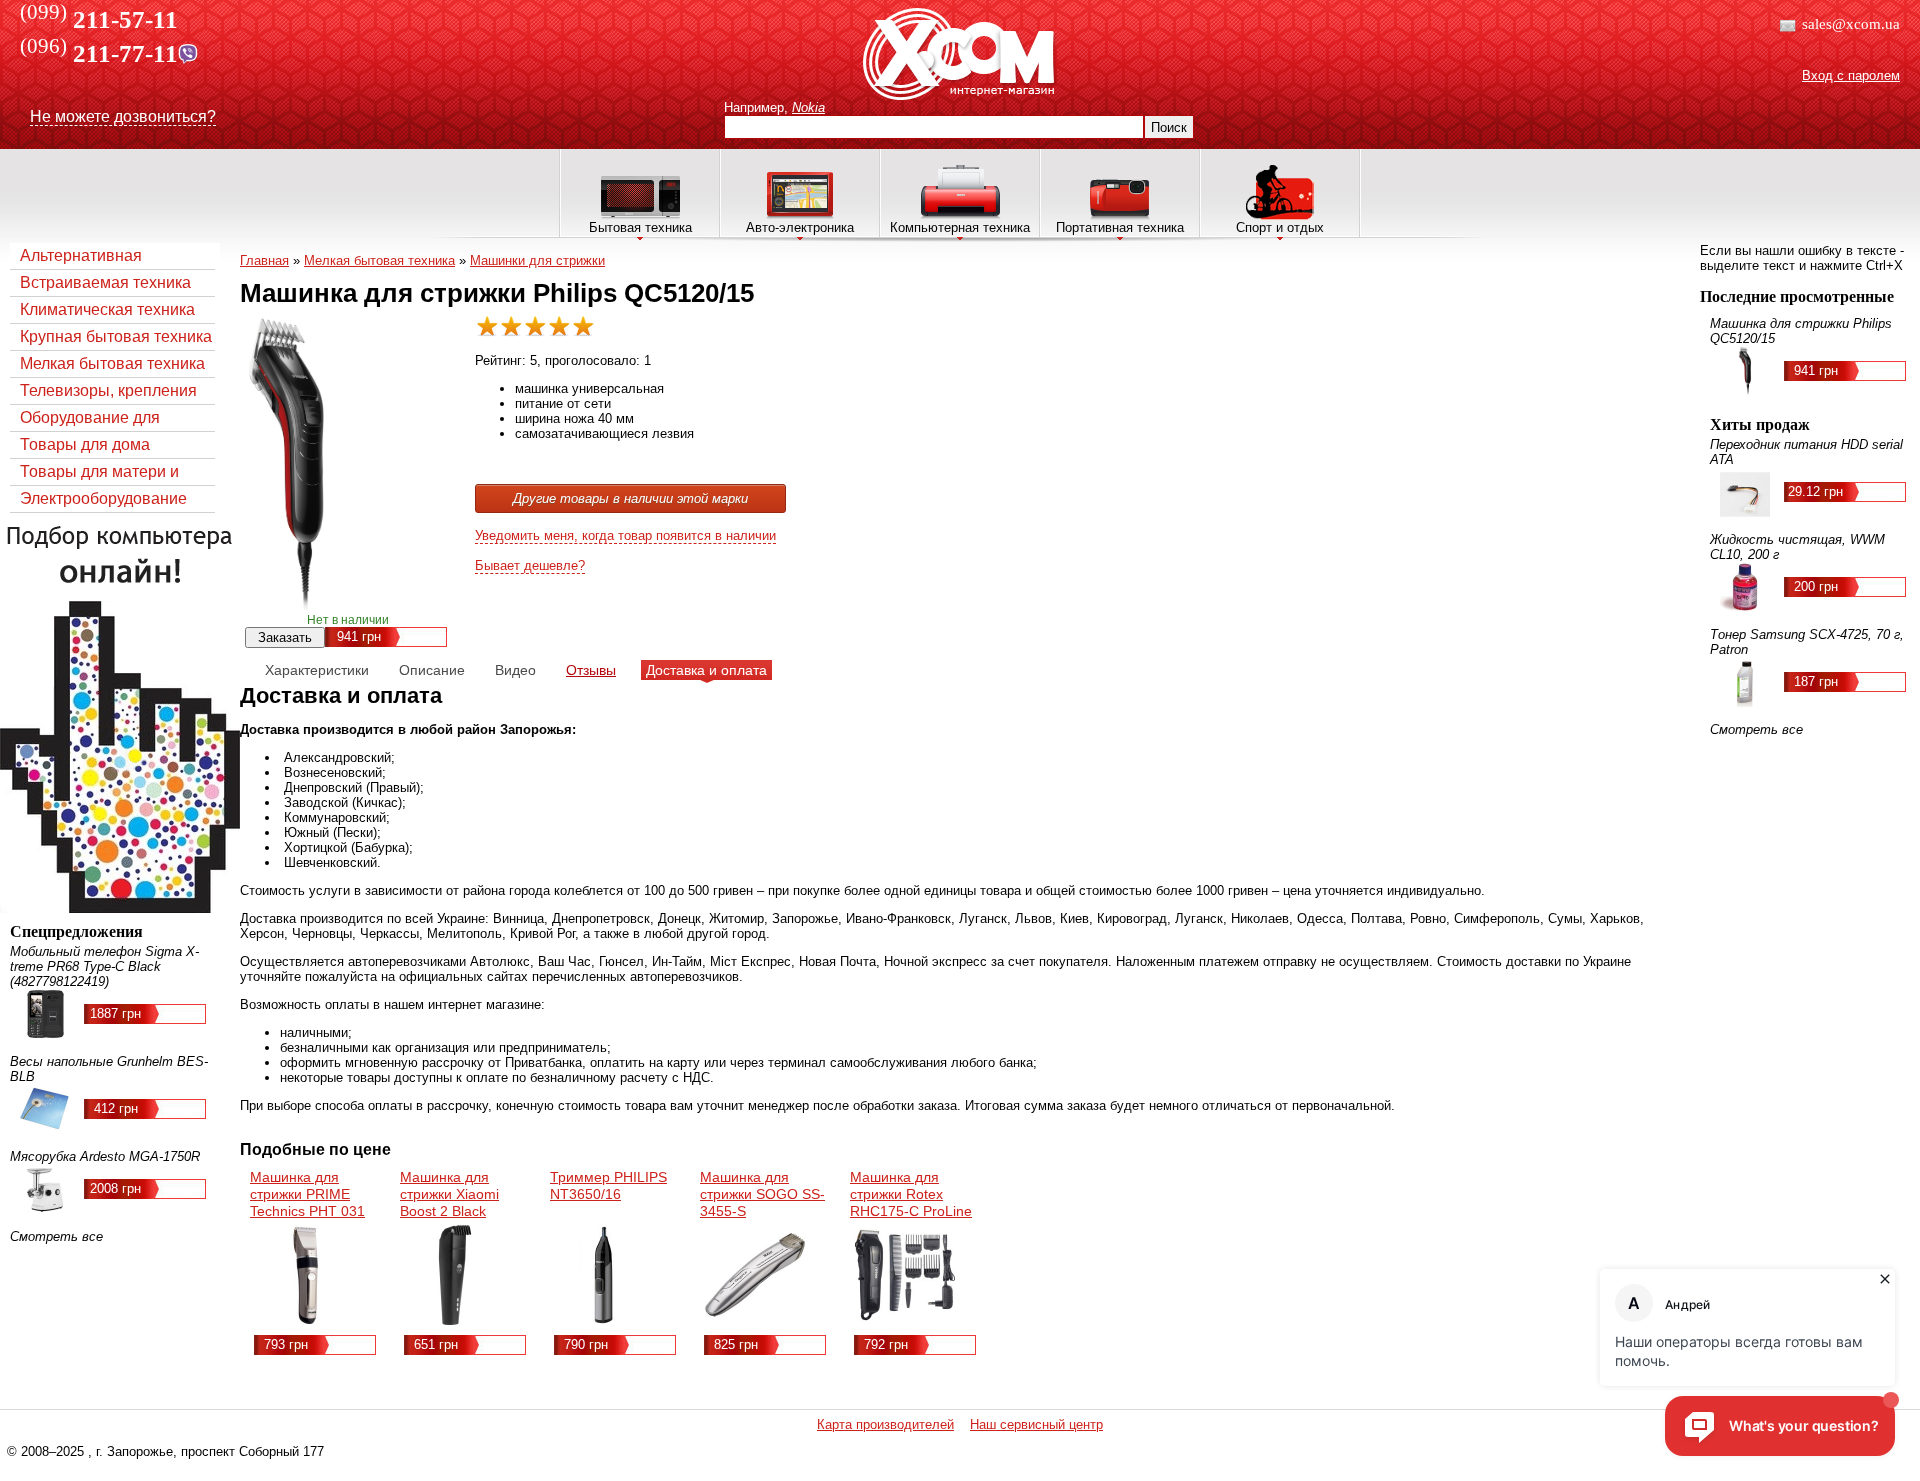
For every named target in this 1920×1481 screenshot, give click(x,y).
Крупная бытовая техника (116, 336)
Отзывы (591, 670)
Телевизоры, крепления (108, 390)
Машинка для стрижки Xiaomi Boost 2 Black (449, 1194)
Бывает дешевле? (530, 565)
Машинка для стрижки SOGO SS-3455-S (762, 1194)
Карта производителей (885, 1424)
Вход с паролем (1851, 75)
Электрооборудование (103, 498)
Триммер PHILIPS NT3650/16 (608, 1185)
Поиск (1169, 127)
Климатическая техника (107, 309)
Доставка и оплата (706, 670)
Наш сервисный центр (1036, 1424)
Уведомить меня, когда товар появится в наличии (625, 535)
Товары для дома (85, 444)
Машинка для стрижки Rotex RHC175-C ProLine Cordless (911, 1202)
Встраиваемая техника (105, 282)
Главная (264, 260)
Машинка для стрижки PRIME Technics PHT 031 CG (307, 1202)
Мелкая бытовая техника (112, 363)
